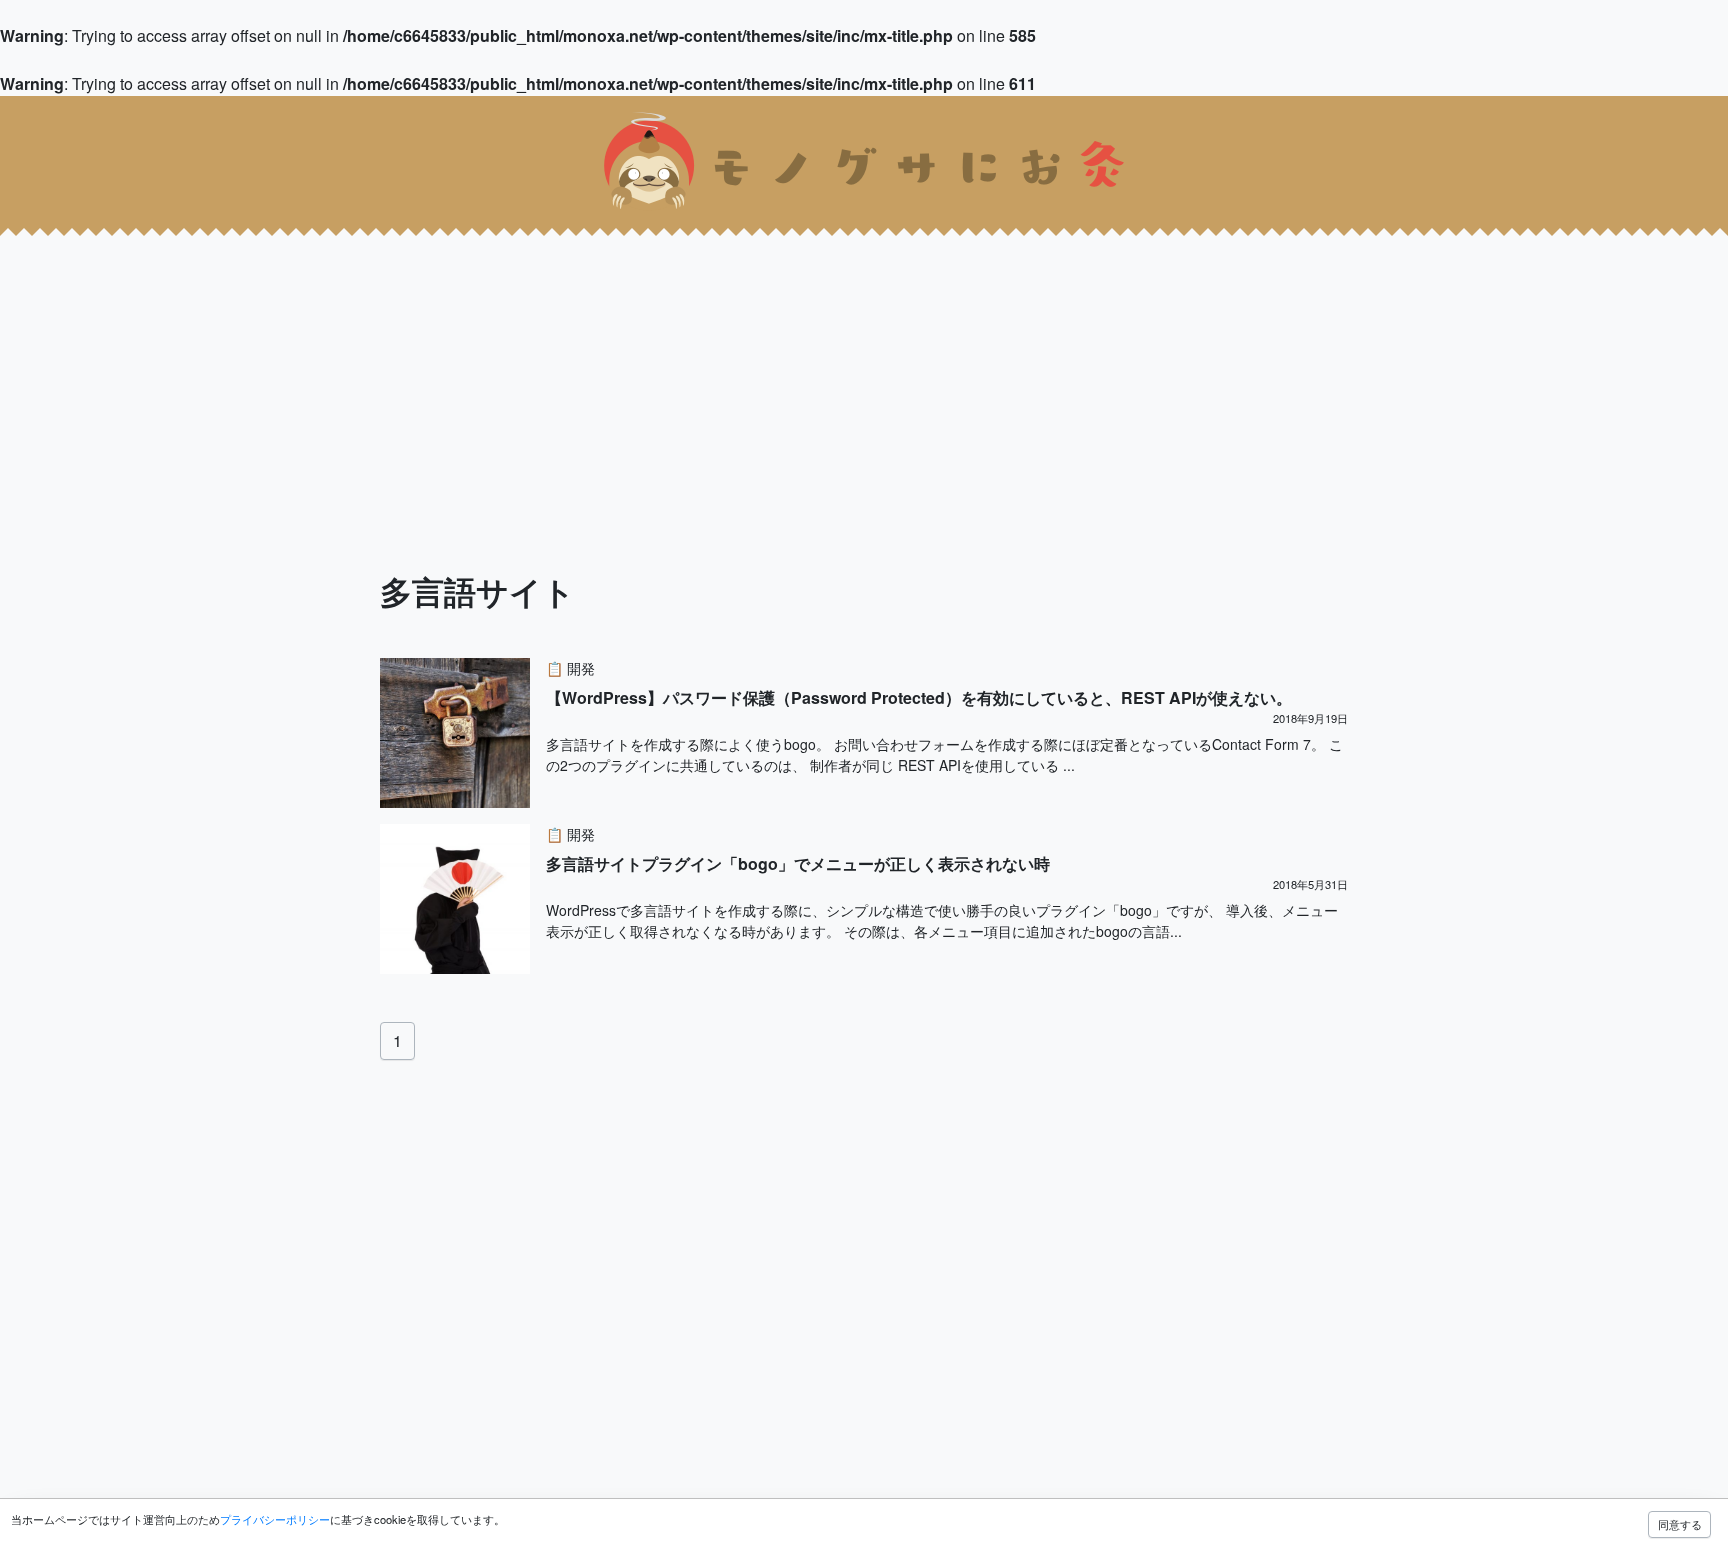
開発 (581, 668)
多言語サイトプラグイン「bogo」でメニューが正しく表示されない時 (798, 863)
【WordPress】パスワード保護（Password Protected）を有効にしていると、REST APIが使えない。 (919, 697)
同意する (1680, 1524)
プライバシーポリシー (275, 1519)
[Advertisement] (600, 368)
